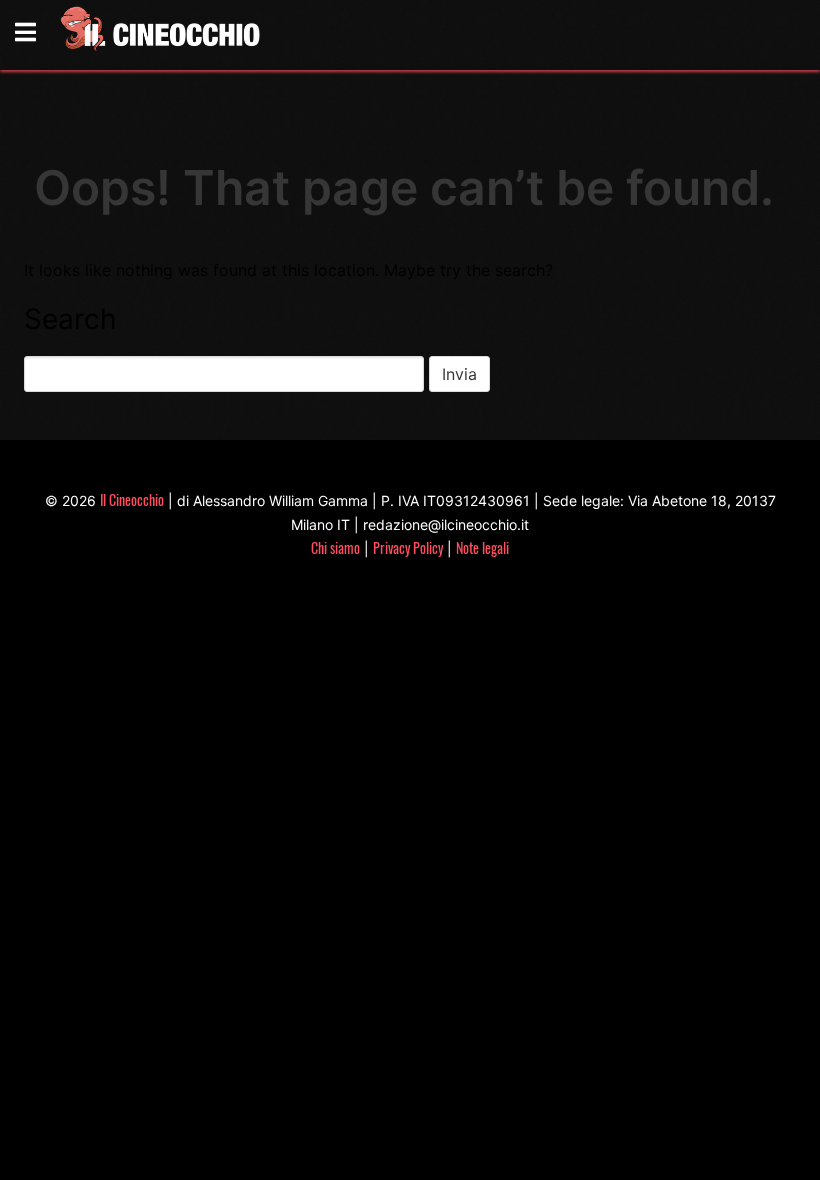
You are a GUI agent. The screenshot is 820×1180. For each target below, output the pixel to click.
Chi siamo (335, 547)
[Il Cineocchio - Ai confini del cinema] (159, 32)
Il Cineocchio (132, 499)
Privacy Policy (408, 547)
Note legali (482, 547)
